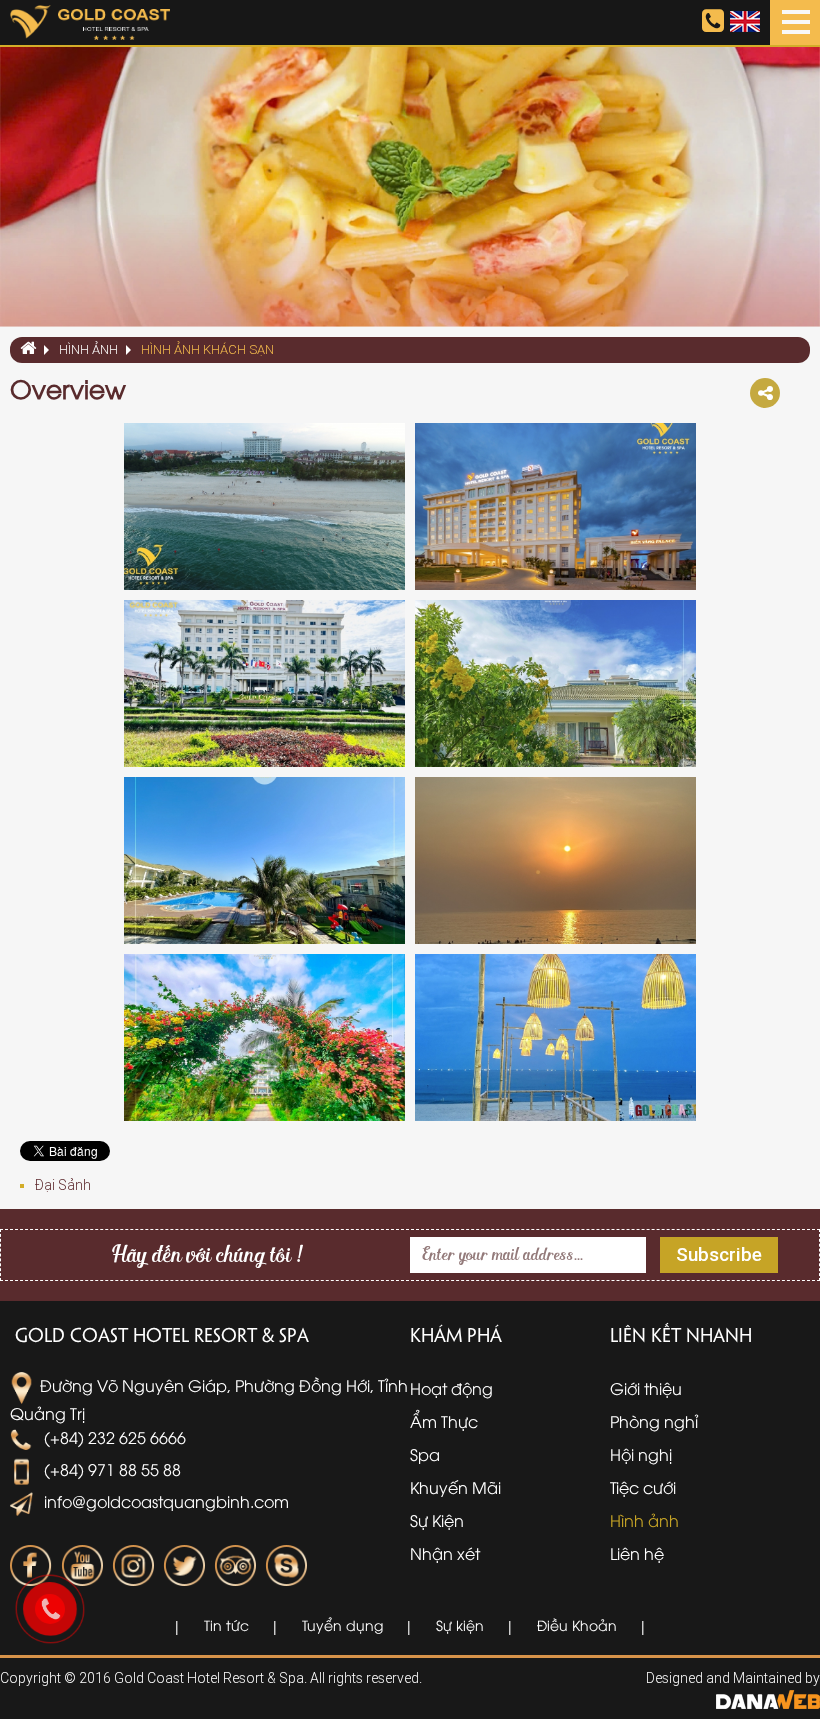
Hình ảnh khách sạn (207, 349)
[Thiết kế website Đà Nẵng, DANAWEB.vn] (768, 1698)
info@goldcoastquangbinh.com (164, 1501)
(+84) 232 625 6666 (113, 1437)
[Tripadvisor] (235, 1565)
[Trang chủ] (27, 350)
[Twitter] (184, 1565)
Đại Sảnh (63, 1185)
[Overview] (264, 506)
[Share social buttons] (765, 393)
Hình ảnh (88, 349)
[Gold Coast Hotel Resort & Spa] (90, 21)
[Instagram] (133, 1565)
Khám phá (456, 1334)
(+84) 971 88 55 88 (110, 1469)
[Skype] (286, 1565)
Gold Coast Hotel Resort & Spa (162, 1334)
